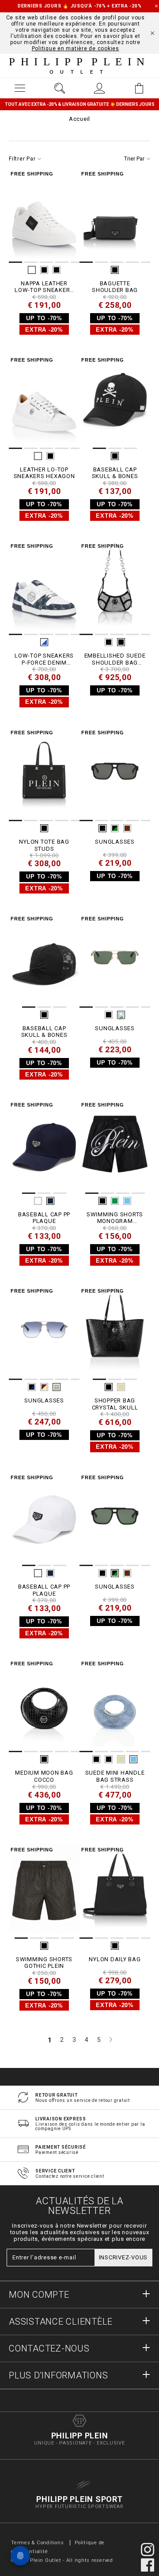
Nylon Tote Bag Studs (44, 845)
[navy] (50, 1201)
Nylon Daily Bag (115, 1959)
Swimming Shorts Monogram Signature (115, 1218)
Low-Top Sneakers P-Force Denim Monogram (44, 659)
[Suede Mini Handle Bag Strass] (115, 1706)
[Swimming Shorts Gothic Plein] (44, 1892)
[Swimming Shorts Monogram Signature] (115, 1147)
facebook (148, 2565)
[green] (115, 1201)
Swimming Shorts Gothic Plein (44, 1963)
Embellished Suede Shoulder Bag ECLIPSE (115, 659)
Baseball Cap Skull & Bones (115, 473)
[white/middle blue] (44, 642)
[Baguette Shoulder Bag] (115, 216)
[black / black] (57, 270)
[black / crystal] (121, 642)
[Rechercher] (60, 88)
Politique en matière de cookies (76, 49)
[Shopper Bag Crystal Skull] (115, 1333)
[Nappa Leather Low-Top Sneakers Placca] (44, 216)
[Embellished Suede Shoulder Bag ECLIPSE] (115, 588)
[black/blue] (32, 1387)
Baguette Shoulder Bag (115, 287)
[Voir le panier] (139, 88)
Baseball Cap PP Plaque (44, 1218)
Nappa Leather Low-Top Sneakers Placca (44, 287)
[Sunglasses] (115, 775)
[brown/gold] (44, 1387)
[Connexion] (99, 88)
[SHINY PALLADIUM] (57, 1387)
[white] (32, 270)
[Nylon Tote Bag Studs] (44, 775)
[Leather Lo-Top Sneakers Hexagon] (44, 402)
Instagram (148, 2550)
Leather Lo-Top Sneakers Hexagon (44, 473)
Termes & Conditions (37, 2543)
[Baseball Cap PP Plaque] (44, 1147)
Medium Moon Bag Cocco (44, 1776)
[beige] (121, 1387)
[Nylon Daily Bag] (115, 1892)
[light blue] (127, 1201)
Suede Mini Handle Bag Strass (115, 1776)
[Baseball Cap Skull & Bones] (115, 402)
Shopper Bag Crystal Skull (115, 1404)
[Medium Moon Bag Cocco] (44, 1706)
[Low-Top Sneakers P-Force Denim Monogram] (44, 588)
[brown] (127, 828)
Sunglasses (115, 842)
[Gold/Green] (121, 1015)
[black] (44, 270)
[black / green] (115, 828)
